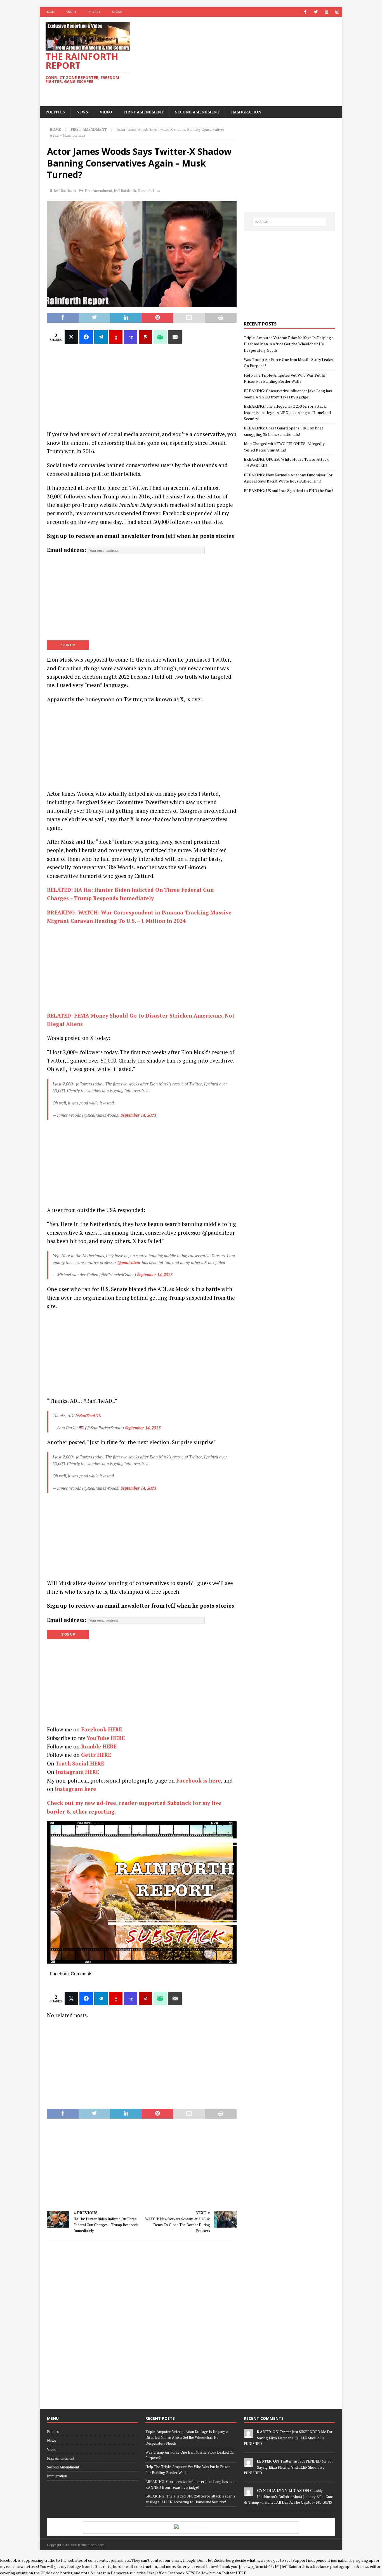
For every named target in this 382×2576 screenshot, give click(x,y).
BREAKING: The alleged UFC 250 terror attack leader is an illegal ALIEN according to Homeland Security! (287, 412)
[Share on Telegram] (101, 337)
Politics (55, 112)
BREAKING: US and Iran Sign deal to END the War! (288, 490)
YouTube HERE (106, 1738)
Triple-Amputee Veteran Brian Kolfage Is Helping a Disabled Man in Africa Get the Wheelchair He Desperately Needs (289, 344)
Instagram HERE (77, 1772)
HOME (50, 12)
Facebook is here (199, 1780)
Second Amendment (197, 112)
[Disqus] (142, 2324)
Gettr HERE (96, 1755)
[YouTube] (326, 12)
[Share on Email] (175, 337)
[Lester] (248, 2464)
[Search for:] (289, 222)
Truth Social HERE (80, 1763)
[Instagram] (337, 12)
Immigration (246, 112)
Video (106, 112)
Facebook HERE (102, 1729)
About (71, 12)
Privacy (94, 12)
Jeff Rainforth (65, 191)
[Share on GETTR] (116, 337)
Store (117, 12)
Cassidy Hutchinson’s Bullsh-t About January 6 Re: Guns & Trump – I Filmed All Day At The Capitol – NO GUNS (289, 2496)
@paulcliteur (129, 1262)
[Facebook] (305, 12)
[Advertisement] (240, 61)
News (82, 112)
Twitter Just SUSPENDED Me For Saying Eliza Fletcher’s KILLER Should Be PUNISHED (288, 2438)
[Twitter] (316, 12)
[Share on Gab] (160, 337)
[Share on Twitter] (71, 337)
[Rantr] (248, 2435)
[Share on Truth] (131, 337)
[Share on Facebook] (86, 337)
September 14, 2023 (138, 1115)
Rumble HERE (99, 1746)
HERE (241, 2573)
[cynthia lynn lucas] (248, 2493)
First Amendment (144, 112)
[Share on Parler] (145, 337)
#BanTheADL (89, 1415)
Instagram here (76, 1789)
